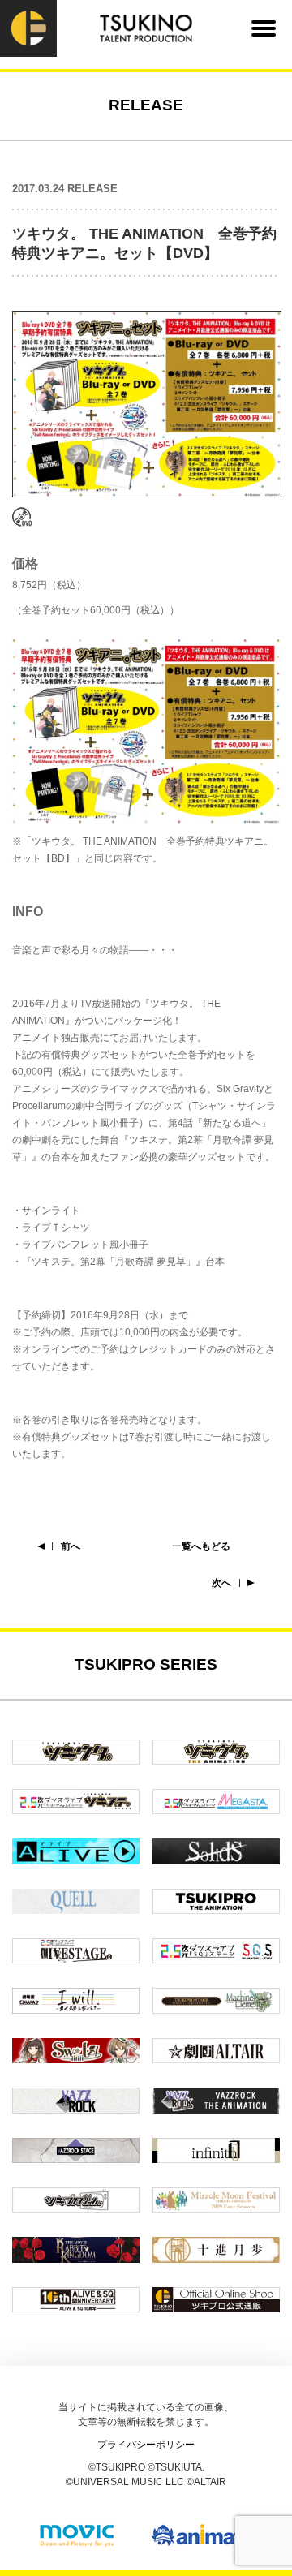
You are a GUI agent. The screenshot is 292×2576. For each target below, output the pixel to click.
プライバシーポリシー (146, 2445)
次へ (221, 1583)
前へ (71, 1546)
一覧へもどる (201, 1546)
